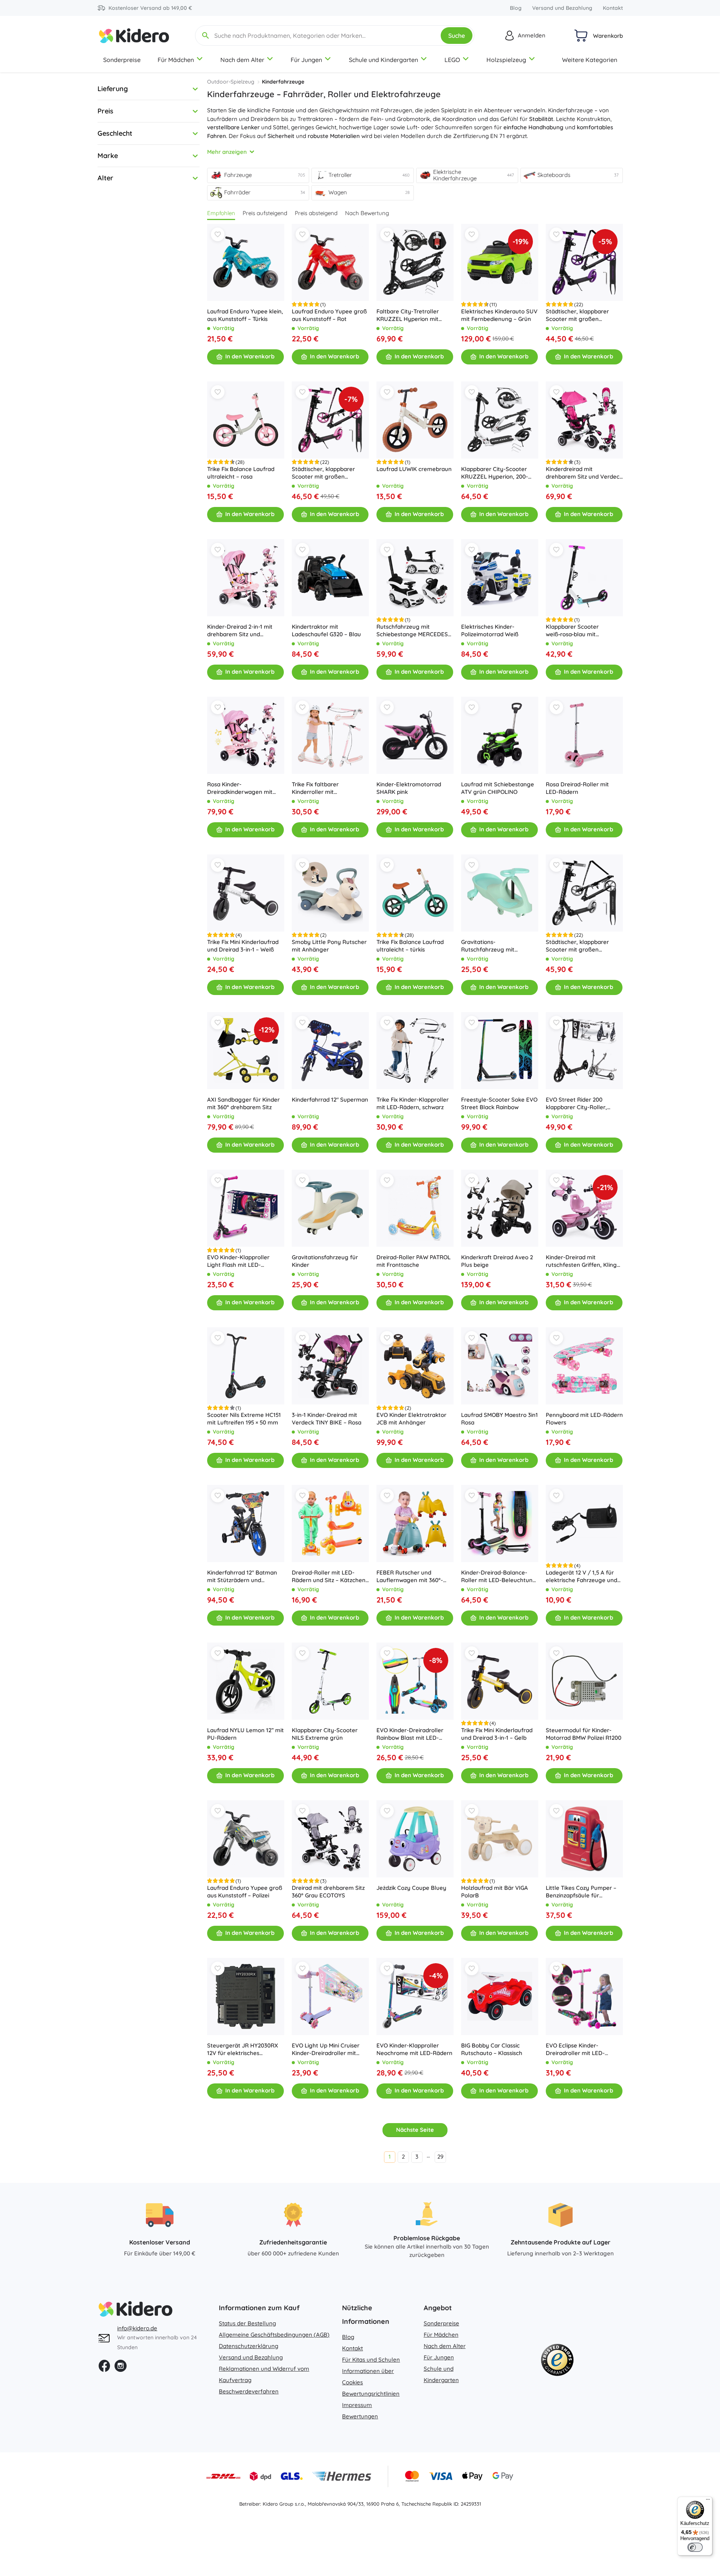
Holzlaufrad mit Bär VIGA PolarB (495, 1892)
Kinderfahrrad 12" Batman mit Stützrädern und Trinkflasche (242, 1576)
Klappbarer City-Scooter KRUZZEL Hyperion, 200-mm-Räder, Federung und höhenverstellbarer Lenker (497, 473)
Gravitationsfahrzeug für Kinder (325, 1261)
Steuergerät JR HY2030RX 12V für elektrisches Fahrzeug (243, 2049)
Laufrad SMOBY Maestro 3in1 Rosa (499, 1419)
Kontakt (613, 8)
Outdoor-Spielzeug (231, 82)
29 (440, 2157)
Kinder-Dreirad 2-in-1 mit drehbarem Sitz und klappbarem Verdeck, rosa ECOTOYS (243, 631)
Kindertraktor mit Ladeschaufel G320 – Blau (326, 630)
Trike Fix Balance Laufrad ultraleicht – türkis (410, 946)
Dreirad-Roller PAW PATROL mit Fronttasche (413, 1261)
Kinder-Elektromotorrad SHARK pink (409, 788)
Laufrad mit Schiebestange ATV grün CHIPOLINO (498, 788)
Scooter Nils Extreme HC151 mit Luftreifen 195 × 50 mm (244, 1419)
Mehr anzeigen (227, 152)
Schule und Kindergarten (383, 60)
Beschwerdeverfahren (249, 2391)
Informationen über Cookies (368, 2377)
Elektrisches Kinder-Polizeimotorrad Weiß (490, 630)
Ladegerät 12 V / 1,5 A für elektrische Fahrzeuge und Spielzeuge (581, 1576)
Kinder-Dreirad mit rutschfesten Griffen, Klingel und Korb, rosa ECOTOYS (584, 1261)
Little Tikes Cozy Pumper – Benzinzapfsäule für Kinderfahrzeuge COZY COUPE (581, 1892)
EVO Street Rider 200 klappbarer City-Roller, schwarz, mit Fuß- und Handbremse (576, 1104)
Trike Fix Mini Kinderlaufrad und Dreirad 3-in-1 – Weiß (243, 946)
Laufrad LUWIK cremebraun (414, 469)
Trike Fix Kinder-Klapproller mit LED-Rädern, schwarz (413, 1103)
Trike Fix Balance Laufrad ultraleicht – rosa (241, 473)
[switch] (695, 2547)
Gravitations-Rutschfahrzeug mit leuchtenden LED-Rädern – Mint (497, 946)
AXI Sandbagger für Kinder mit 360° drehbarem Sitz (243, 1103)
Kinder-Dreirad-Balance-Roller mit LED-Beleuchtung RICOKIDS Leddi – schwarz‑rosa (499, 1576)
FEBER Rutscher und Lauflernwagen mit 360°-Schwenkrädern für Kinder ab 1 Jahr (412, 1576)
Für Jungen (306, 60)
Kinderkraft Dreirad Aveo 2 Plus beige (497, 1261)
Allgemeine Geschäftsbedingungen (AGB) (274, 2335)
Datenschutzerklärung (249, 2346)
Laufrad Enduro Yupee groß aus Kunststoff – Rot (329, 315)
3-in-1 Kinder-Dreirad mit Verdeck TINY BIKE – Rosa (327, 1419)
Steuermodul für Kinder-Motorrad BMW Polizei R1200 (584, 1734)
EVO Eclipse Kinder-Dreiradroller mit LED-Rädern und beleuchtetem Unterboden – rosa (581, 2049)
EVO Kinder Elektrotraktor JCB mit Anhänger (411, 1419)
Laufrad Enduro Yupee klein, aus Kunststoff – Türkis (245, 315)
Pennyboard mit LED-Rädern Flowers (584, 1419)
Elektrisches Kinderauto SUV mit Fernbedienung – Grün (499, 315)
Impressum (357, 2405)
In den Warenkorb (250, 356)
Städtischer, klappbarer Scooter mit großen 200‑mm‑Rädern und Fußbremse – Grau (577, 946)
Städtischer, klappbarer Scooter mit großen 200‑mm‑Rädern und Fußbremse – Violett (577, 315)
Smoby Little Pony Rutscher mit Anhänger (329, 946)
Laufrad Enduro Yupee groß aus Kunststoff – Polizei (245, 1892)
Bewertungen (360, 2416)
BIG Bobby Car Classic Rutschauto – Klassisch (492, 2049)
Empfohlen (221, 213)
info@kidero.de (137, 2328)
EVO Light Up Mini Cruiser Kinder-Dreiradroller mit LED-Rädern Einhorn (326, 2049)
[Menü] (708, 2501)
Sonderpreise (122, 60)
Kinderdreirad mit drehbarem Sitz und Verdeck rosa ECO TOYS (584, 473)
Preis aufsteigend (265, 213)
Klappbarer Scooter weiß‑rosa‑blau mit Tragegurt (572, 631)
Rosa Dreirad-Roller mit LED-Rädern (577, 788)
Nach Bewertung (367, 213)
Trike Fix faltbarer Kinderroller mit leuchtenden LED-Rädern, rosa (327, 788)
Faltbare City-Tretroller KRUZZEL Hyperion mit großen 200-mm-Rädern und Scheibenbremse (410, 315)
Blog (516, 8)
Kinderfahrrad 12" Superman (330, 1100)
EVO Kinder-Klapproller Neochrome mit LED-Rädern (414, 2049)
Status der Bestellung (247, 2323)
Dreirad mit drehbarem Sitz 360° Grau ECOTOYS (328, 1892)
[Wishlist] (218, 234)
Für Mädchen (176, 60)
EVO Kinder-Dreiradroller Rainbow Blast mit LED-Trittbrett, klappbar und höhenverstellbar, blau (410, 1734)
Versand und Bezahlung (562, 8)
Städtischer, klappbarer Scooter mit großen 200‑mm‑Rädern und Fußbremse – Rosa (323, 473)
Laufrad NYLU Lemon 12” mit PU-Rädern (245, 1734)
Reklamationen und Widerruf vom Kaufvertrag (264, 2374)
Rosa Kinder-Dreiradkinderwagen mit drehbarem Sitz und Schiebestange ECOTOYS (241, 788)
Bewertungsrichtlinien (371, 2394)
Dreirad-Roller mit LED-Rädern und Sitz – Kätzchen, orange (329, 1576)
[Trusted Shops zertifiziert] (557, 2362)
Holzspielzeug (506, 60)
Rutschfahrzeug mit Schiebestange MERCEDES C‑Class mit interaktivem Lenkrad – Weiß (412, 631)
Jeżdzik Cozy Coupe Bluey (411, 1888)
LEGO (452, 60)
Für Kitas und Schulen (371, 2360)
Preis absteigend (316, 213)
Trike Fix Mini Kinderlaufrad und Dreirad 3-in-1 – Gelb (497, 1734)
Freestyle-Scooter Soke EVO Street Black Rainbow (499, 1103)
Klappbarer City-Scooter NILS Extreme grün (325, 1734)
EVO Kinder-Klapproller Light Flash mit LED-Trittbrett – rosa (238, 1261)
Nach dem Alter (242, 60)
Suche (457, 36)
